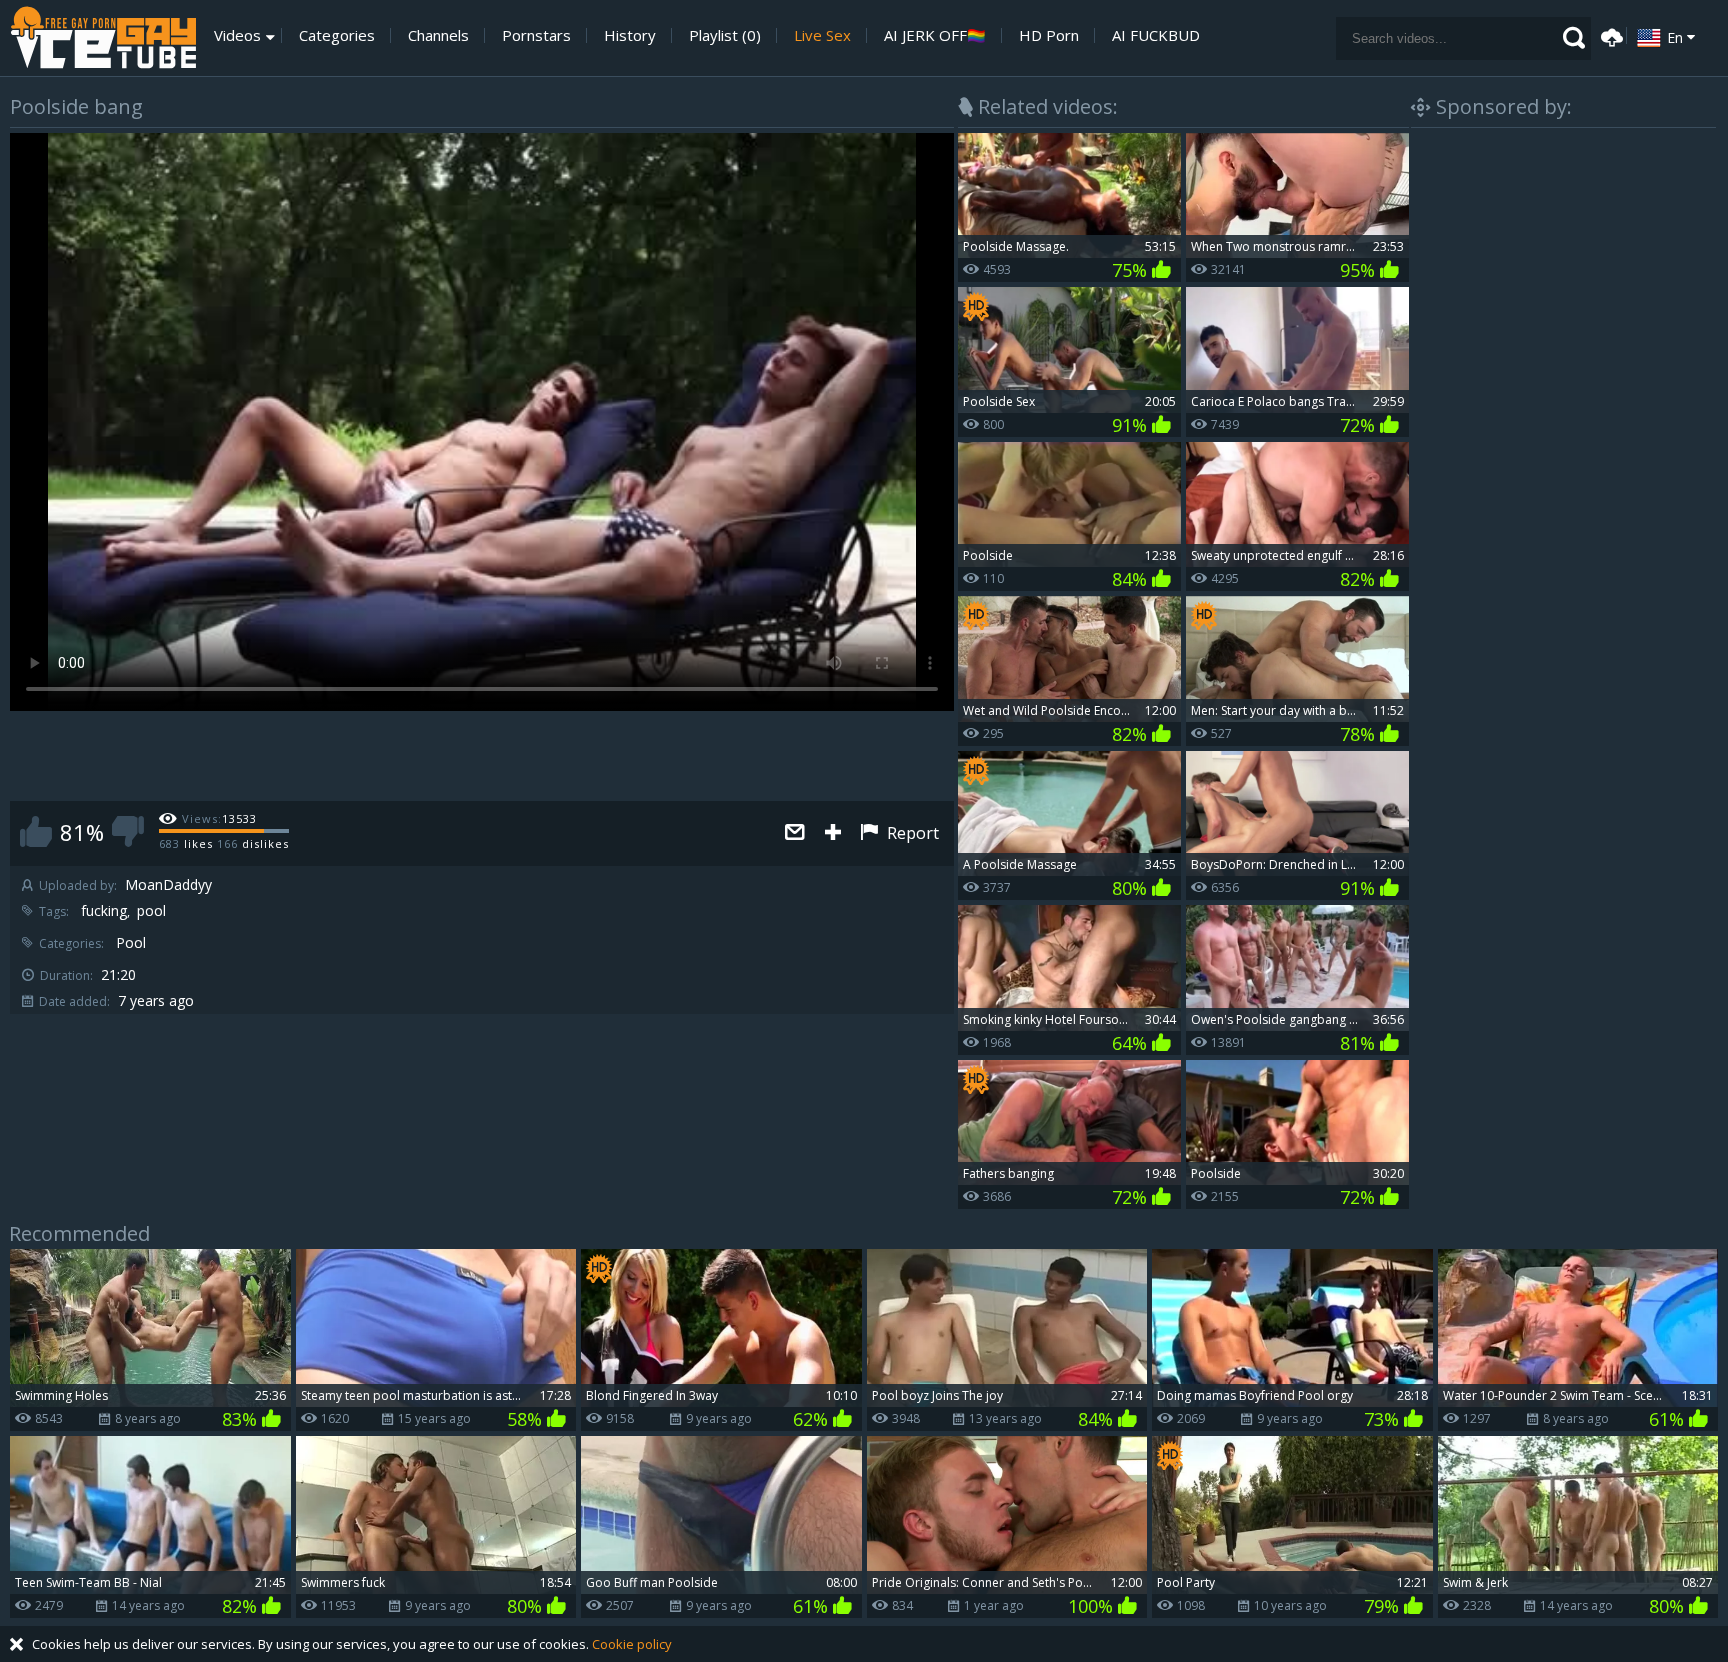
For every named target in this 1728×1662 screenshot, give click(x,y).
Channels (438, 35)
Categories (337, 35)
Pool (131, 943)
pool (151, 911)
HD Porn (1049, 35)
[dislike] (128, 831)
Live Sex (822, 35)
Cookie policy (632, 1644)
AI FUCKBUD (1156, 35)
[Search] (1574, 38)
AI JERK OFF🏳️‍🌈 (935, 35)
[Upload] (1609, 35)
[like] (36, 831)
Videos (237, 35)
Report (911, 833)
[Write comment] (795, 833)
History (630, 35)
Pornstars (536, 35)
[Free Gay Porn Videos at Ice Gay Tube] (103, 38)
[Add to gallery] (833, 833)
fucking (104, 911)
